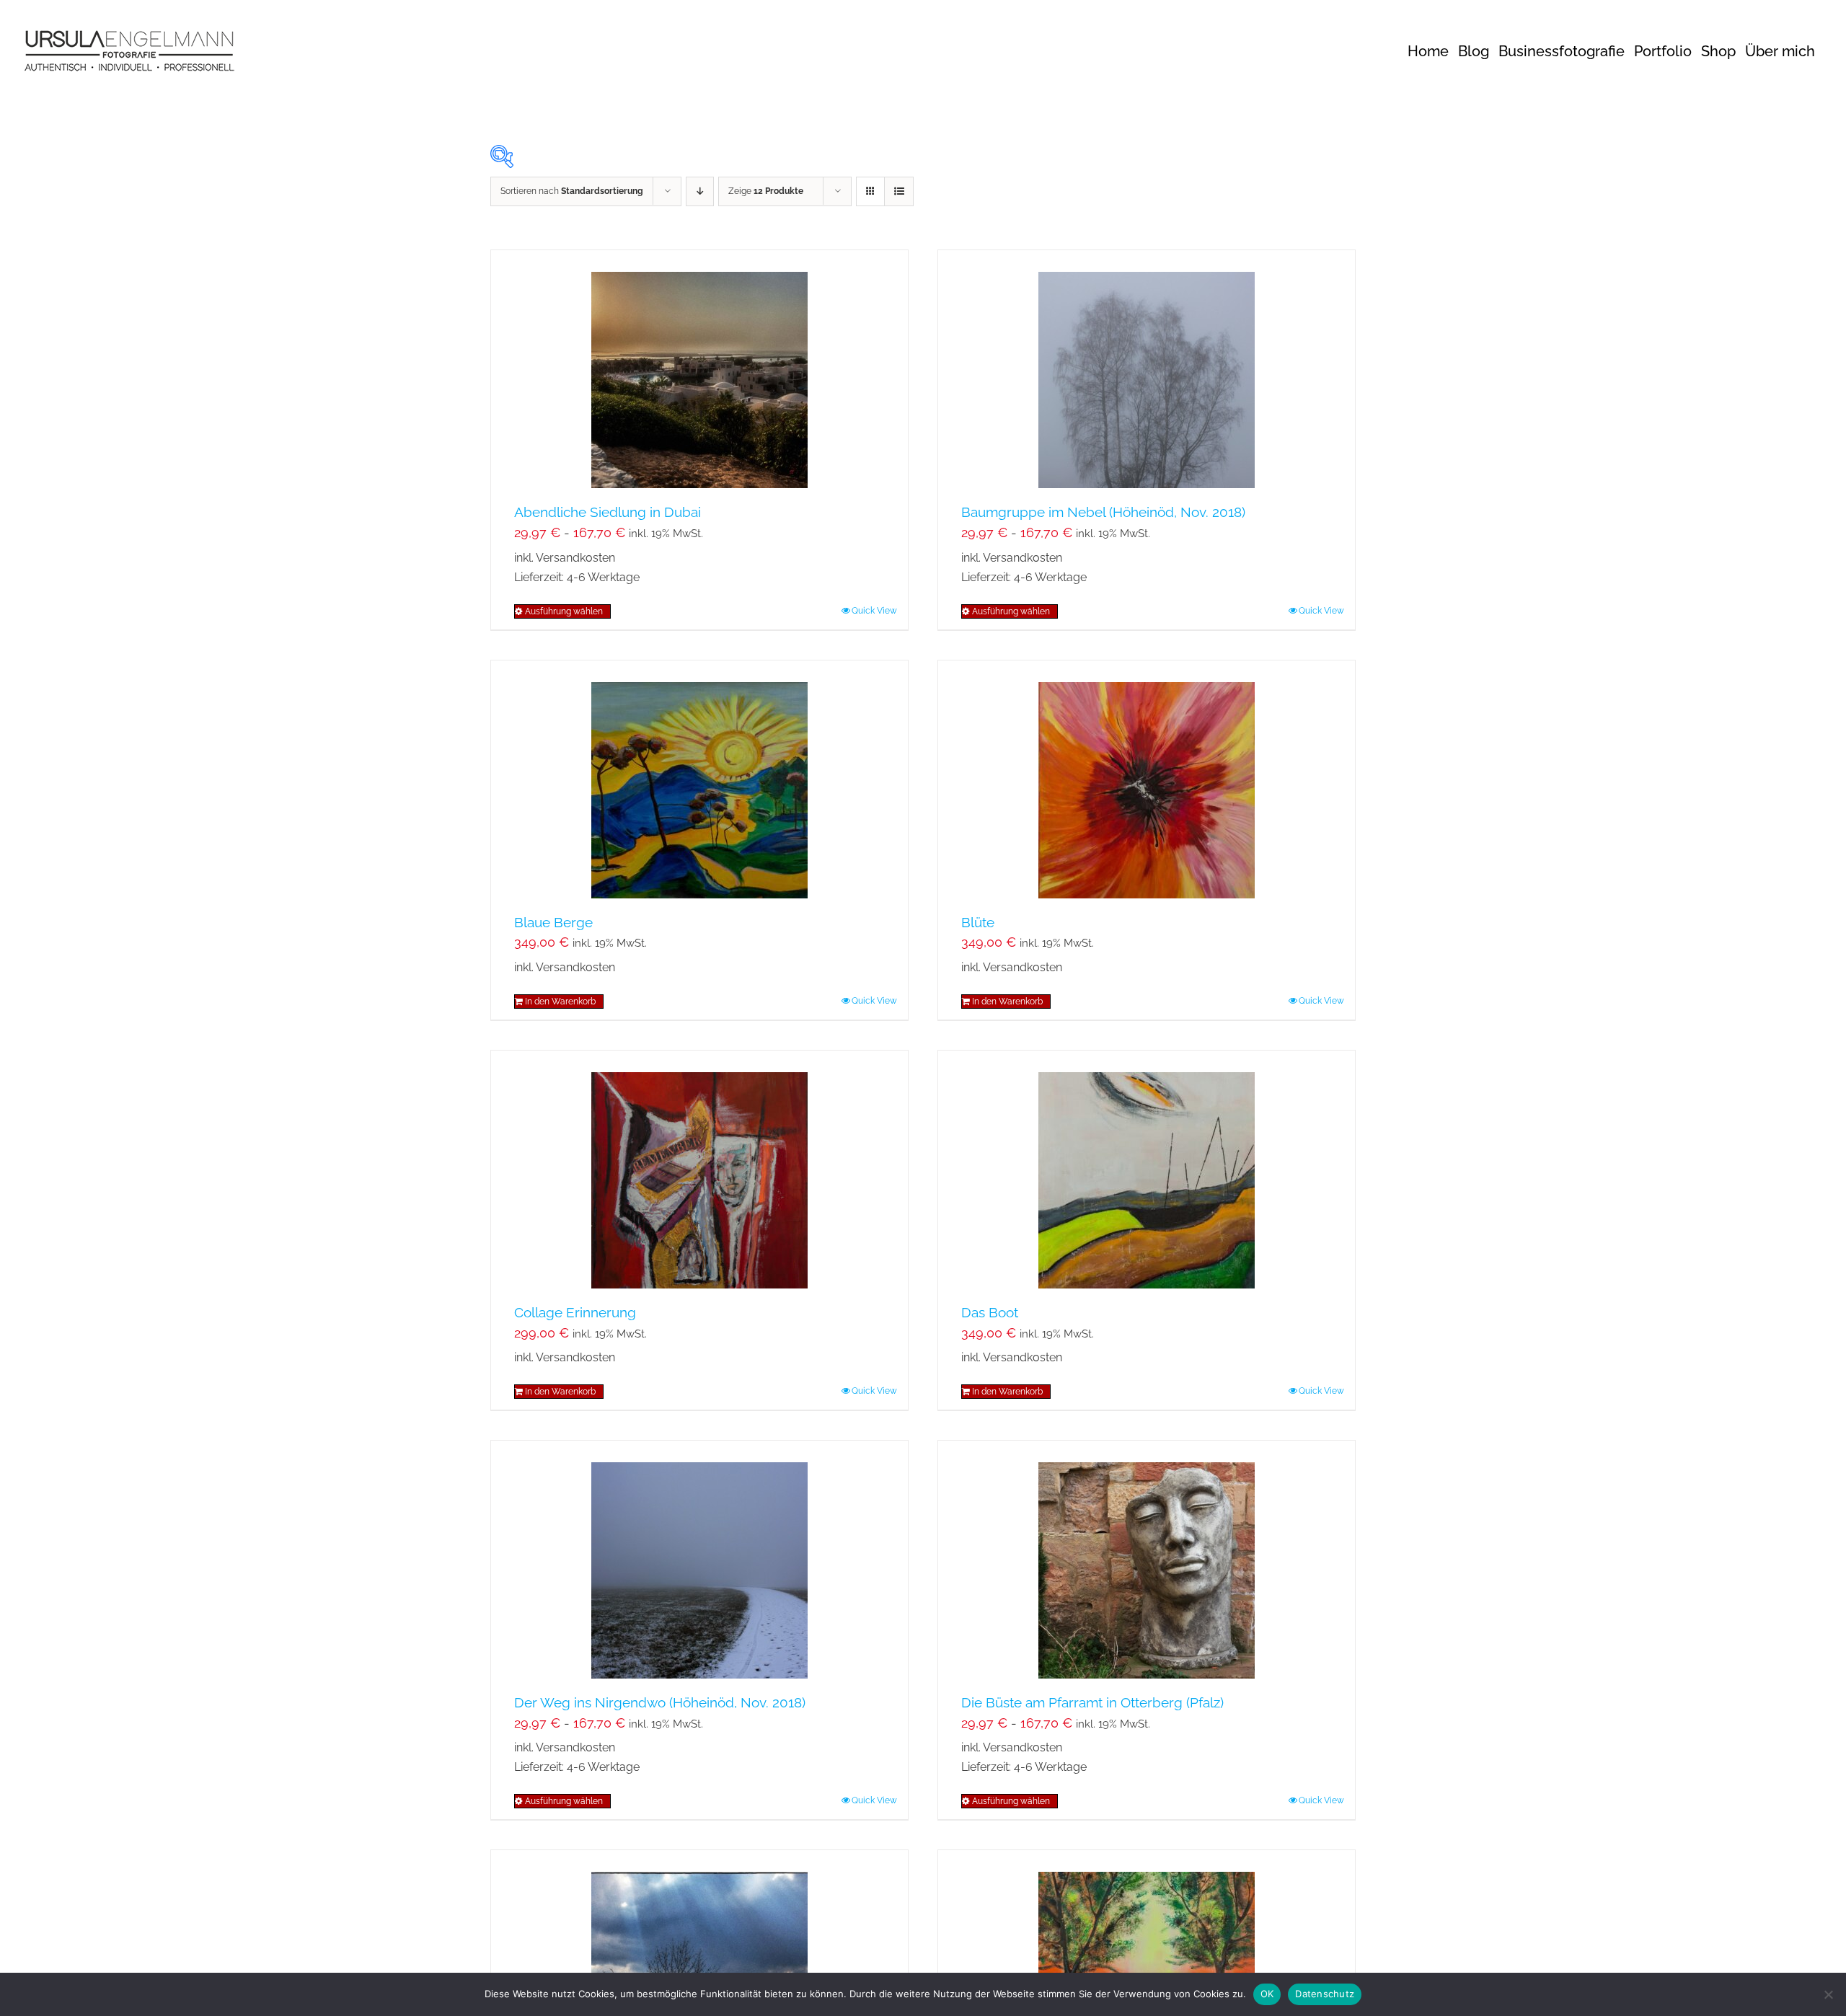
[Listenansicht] (899, 191)
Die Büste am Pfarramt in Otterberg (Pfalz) (1092, 1702)
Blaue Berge (553, 922)
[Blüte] (1147, 779)
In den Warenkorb (560, 1002)
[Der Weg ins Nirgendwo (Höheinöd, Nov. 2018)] (699, 1560)
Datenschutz (1325, 1994)
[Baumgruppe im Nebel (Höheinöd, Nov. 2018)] (1147, 369)
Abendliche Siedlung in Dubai (608, 512)
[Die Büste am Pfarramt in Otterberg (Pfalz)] (1147, 1560)
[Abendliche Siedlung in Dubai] (699, 369)
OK (1267, 1994)
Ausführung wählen (564, 611)
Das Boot (990, 1312)
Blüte (978, 922)
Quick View (874, 611)
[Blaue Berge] (699, 779)
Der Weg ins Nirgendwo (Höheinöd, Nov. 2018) (660, 1702)
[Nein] (1828, 1994)
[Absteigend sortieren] (700, 191)
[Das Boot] (1147, 1170)
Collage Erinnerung (575, 1312)
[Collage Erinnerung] (699, 1170)
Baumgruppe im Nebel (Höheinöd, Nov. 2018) (1103, 512)
